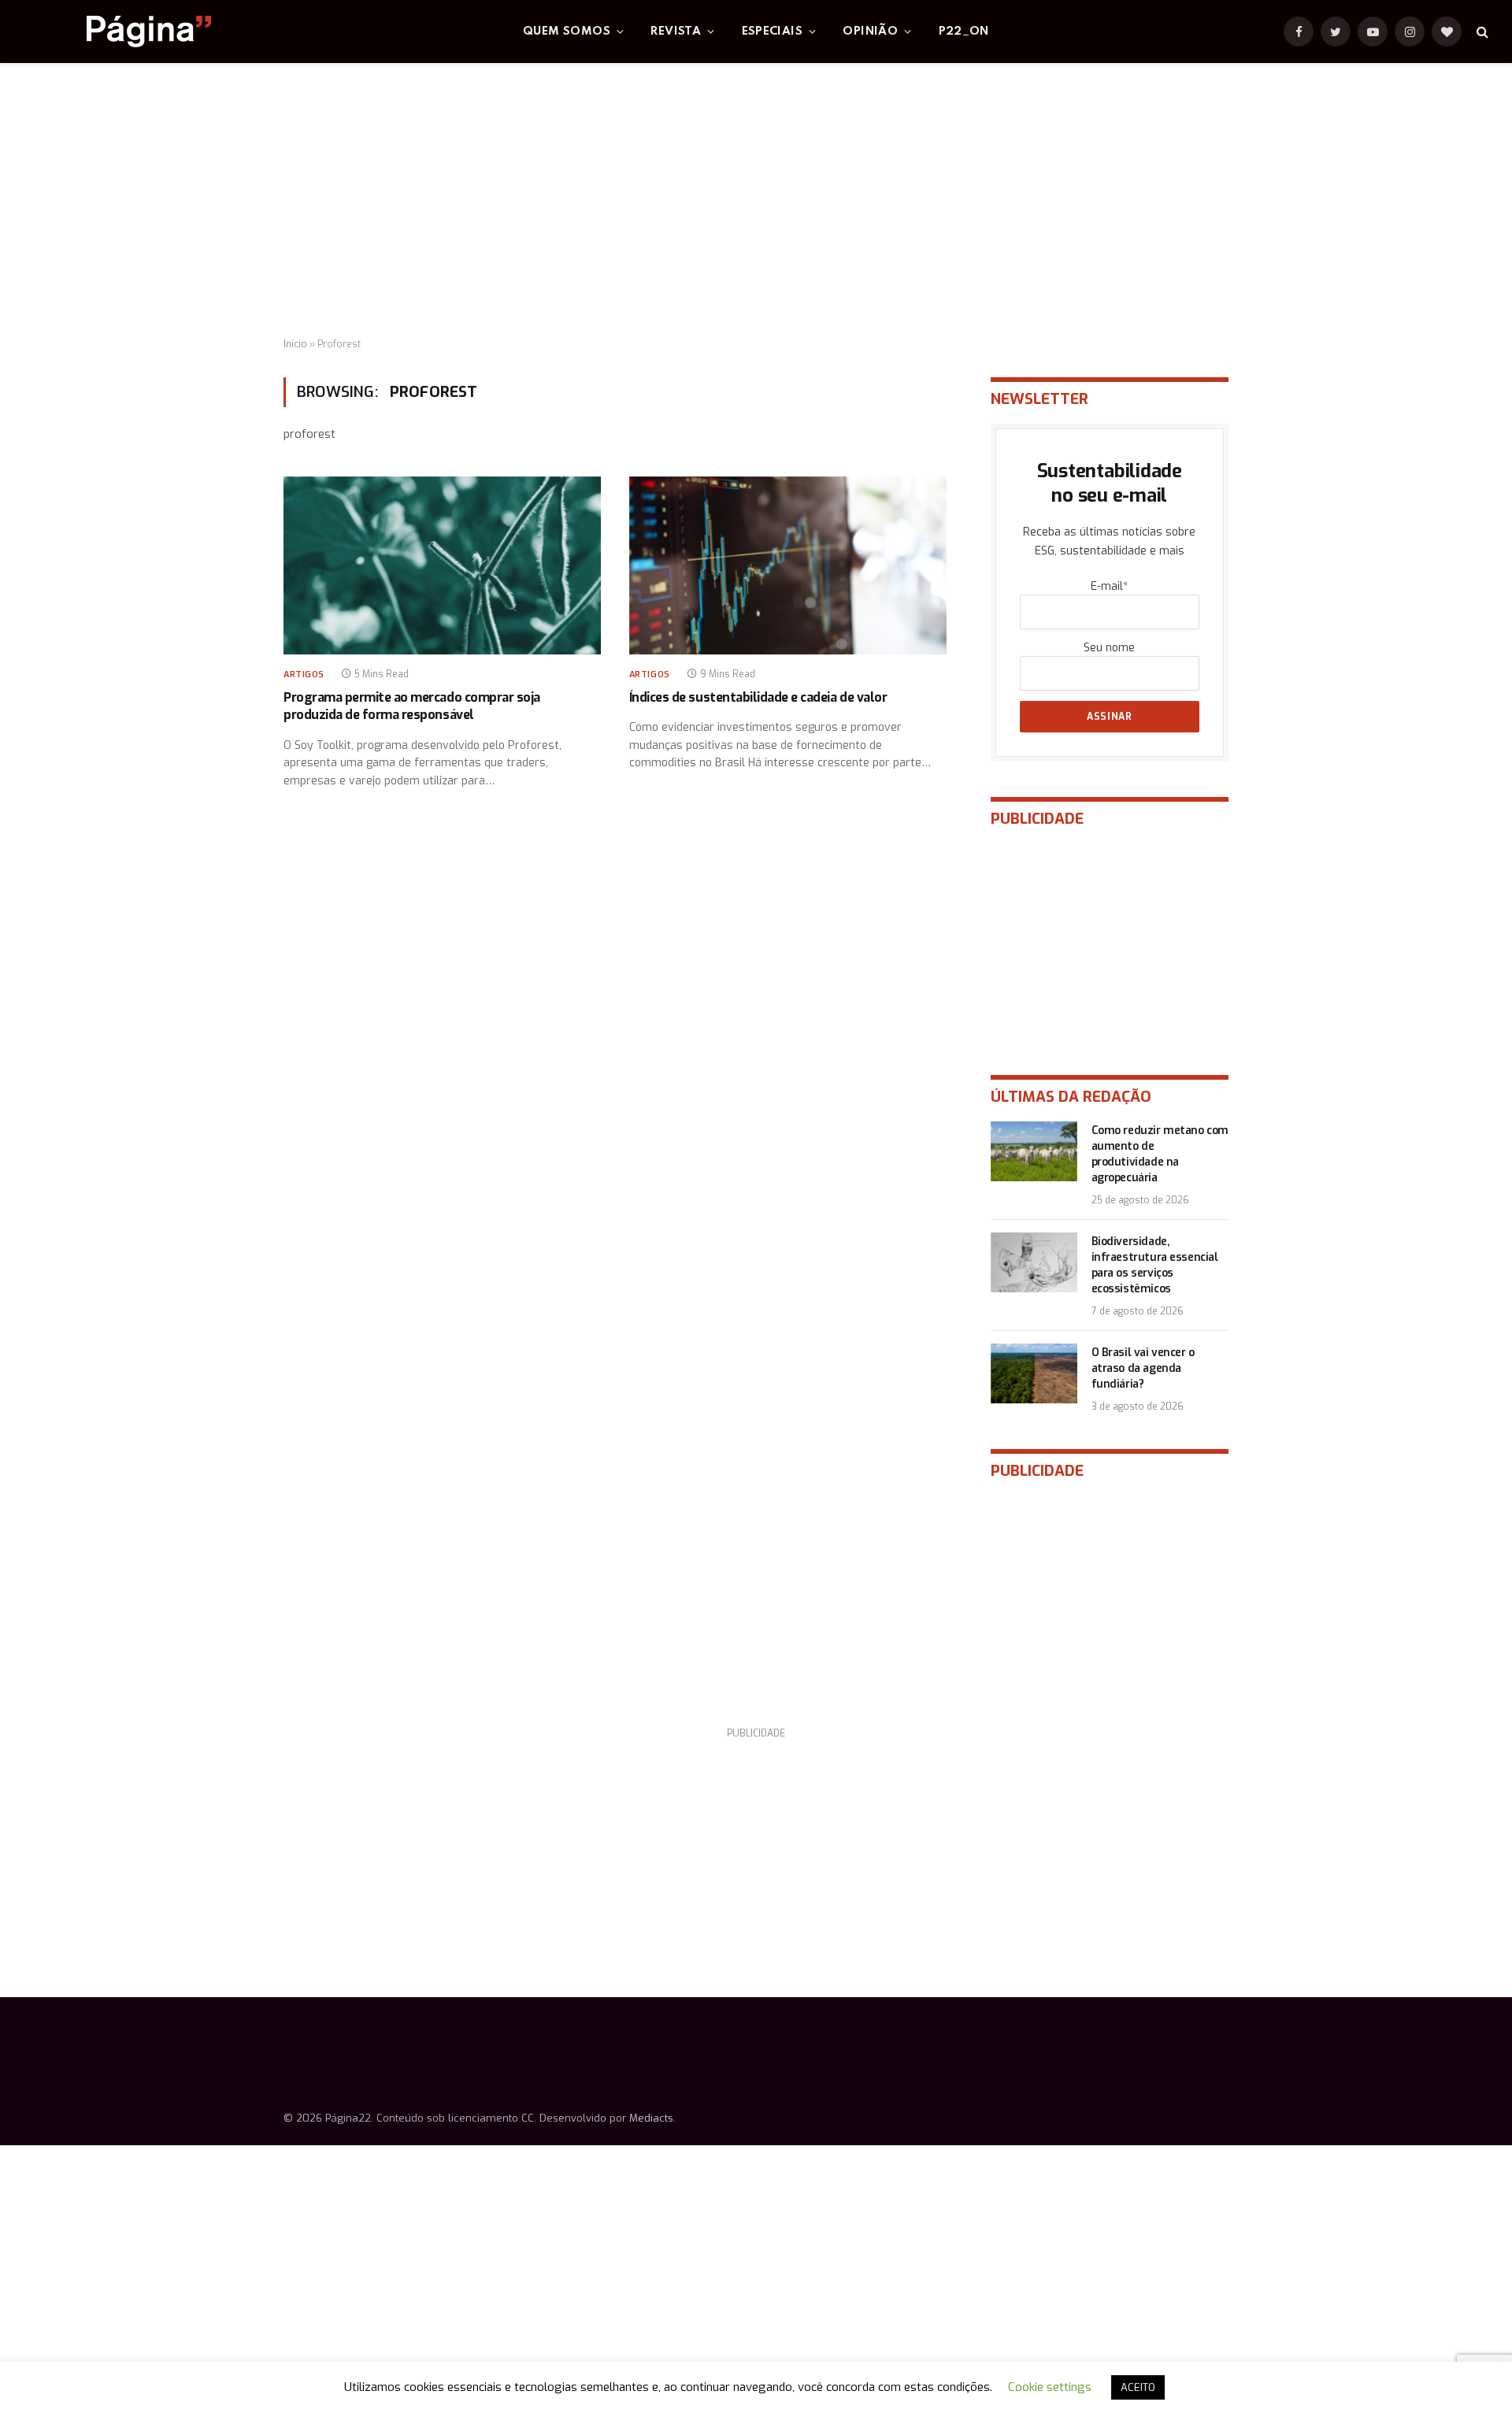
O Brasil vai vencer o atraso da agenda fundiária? (1143, 1368)
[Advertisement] (756, 201)
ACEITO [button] (1138, 2387)
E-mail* (1109, 586)
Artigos (304, 675)
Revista (676, 32)
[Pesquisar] (1481, 32)
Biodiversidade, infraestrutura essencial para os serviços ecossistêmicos (1155, 1265)
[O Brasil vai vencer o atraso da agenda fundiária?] (1034, 1373)
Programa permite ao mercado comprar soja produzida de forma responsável (412, 706)
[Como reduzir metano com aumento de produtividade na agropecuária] (1034, 1151)
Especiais (773, 32)
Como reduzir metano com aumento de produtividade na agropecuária (1160, 1154)
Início (295, 344)
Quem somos (567, 32)
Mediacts (651, 2118)
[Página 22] (117, 32)
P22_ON (964, 32)
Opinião (870, 32)
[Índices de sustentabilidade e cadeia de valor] (788, 566)
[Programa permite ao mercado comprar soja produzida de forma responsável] (442, 566)
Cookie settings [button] (1050, 2387)
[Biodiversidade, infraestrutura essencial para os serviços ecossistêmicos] (1034, 1262)
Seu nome (1109, 648)
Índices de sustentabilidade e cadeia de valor (758, 697)
